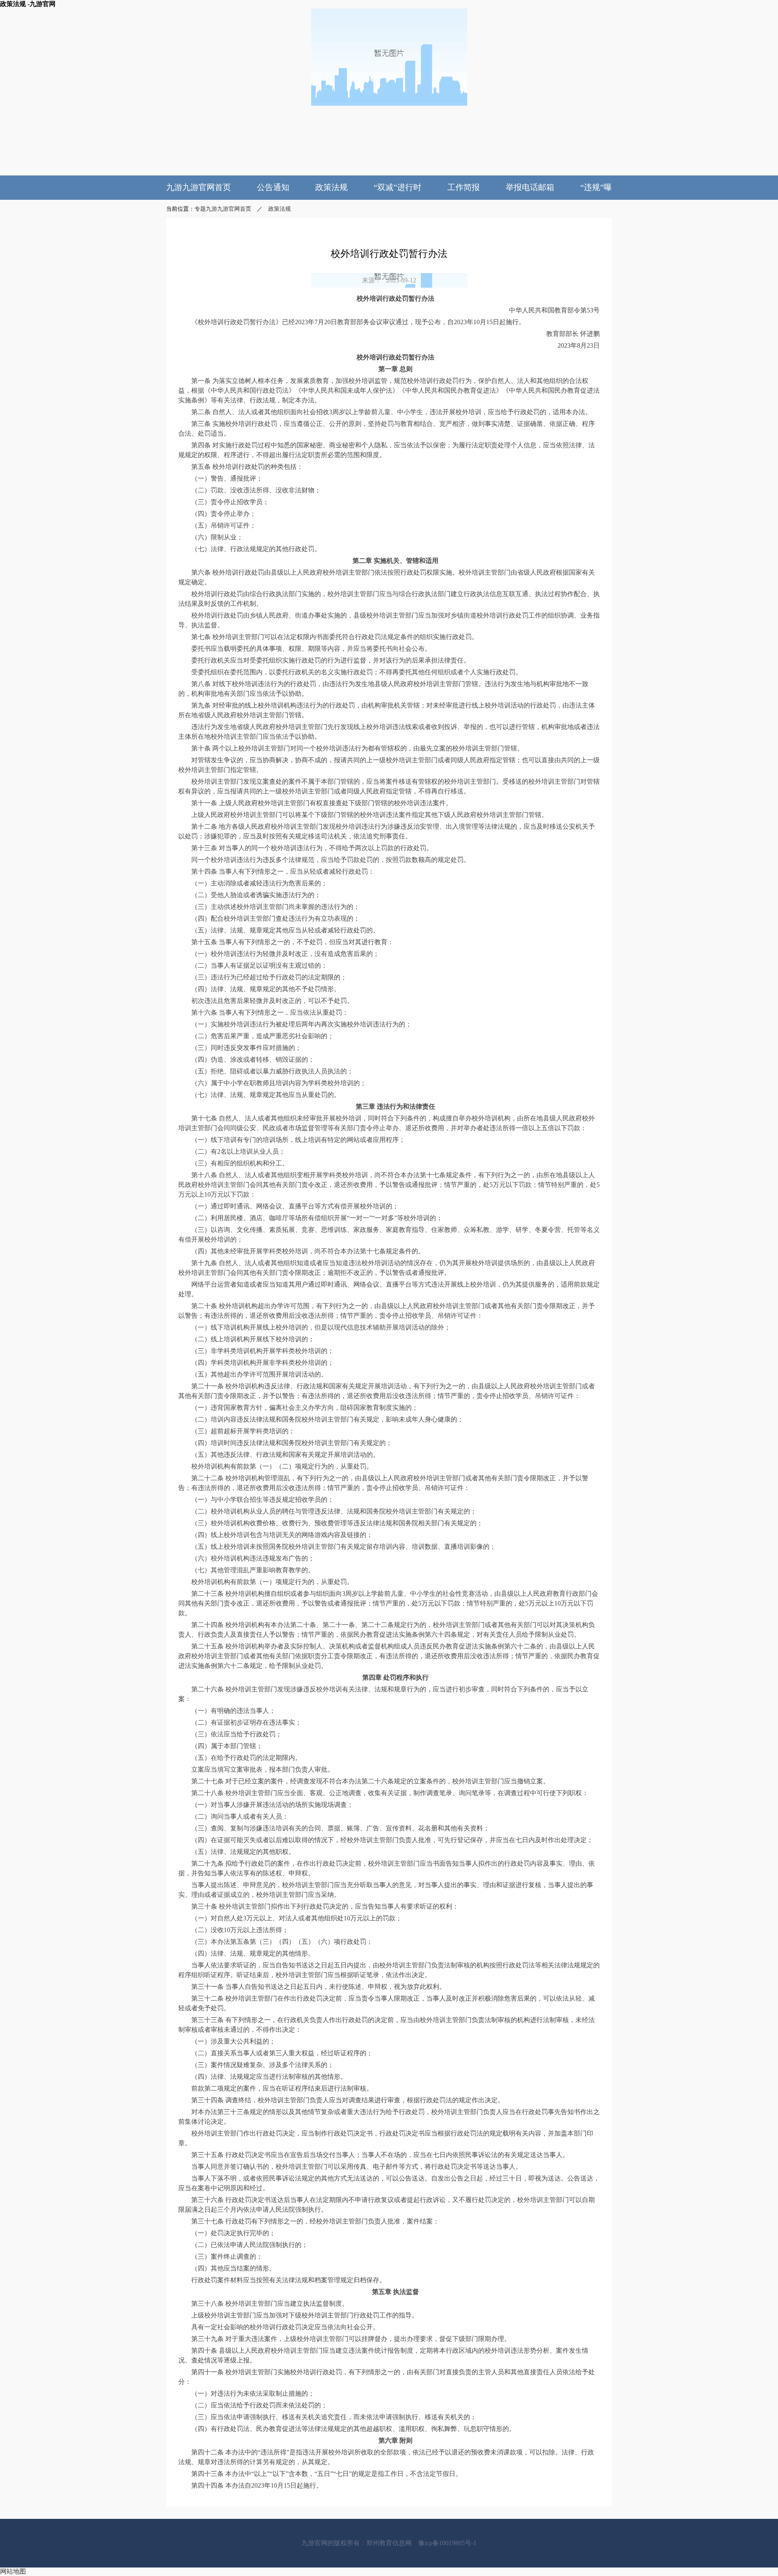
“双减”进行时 (398, 187)
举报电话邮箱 (530, 187)
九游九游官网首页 (199, 187)
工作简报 (464, 187)
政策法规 (331, 187)
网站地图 (13, 2571)
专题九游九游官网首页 (223, 209)
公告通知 (273, 187)
